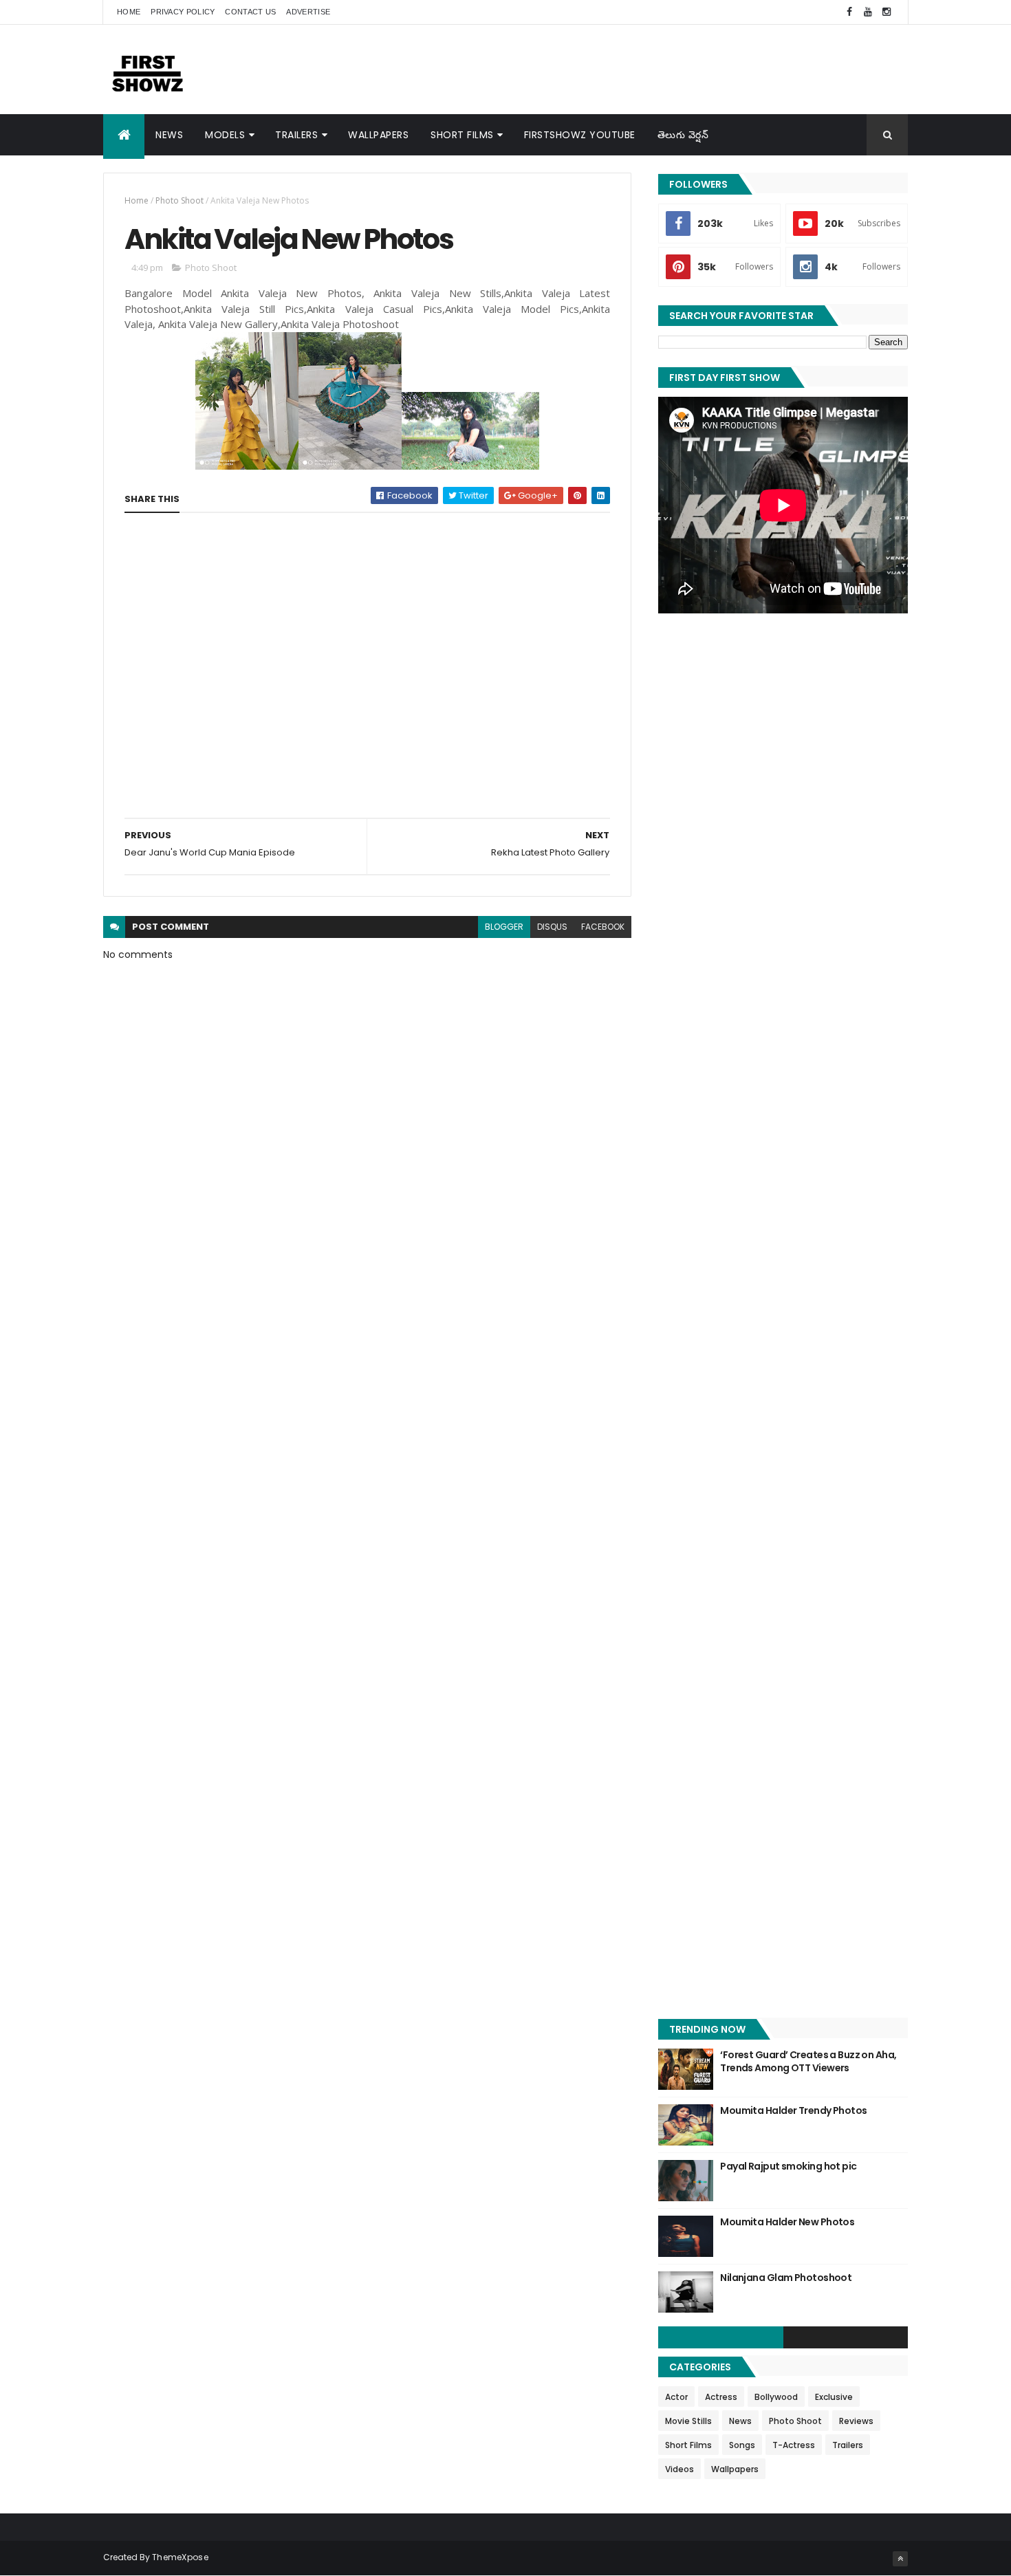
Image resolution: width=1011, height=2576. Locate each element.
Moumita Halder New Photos (787, 2222)
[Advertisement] (657, 69)
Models (225, 135)
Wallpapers (378, 135)
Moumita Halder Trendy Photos (793, 2110)
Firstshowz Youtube (580, 135)
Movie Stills (688, 2421)
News (169, 135)
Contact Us (250, 12)
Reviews (856, 2421)
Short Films (462, 135)
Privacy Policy (183, 12)
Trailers (296, 135)
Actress (721, 2397)
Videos (680, 2469)
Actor (676, 2397)
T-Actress (794, 2445)
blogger (504, 927)
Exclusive (834, 2397)
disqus (552, 927)
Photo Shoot (180, 200)
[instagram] (887, 12)
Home (129, 12)
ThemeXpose (180, 2557)
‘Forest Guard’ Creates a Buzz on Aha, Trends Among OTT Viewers (808, 2062)
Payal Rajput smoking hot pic (788, 2166)
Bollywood (776, 2397)
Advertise (308, 12)
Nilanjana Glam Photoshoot (786, 2278)
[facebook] (849, 12)
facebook (603, 927)
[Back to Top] (900, 2559)
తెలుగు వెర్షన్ (683, 135)
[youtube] (868, 12)
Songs (742, 2445)
